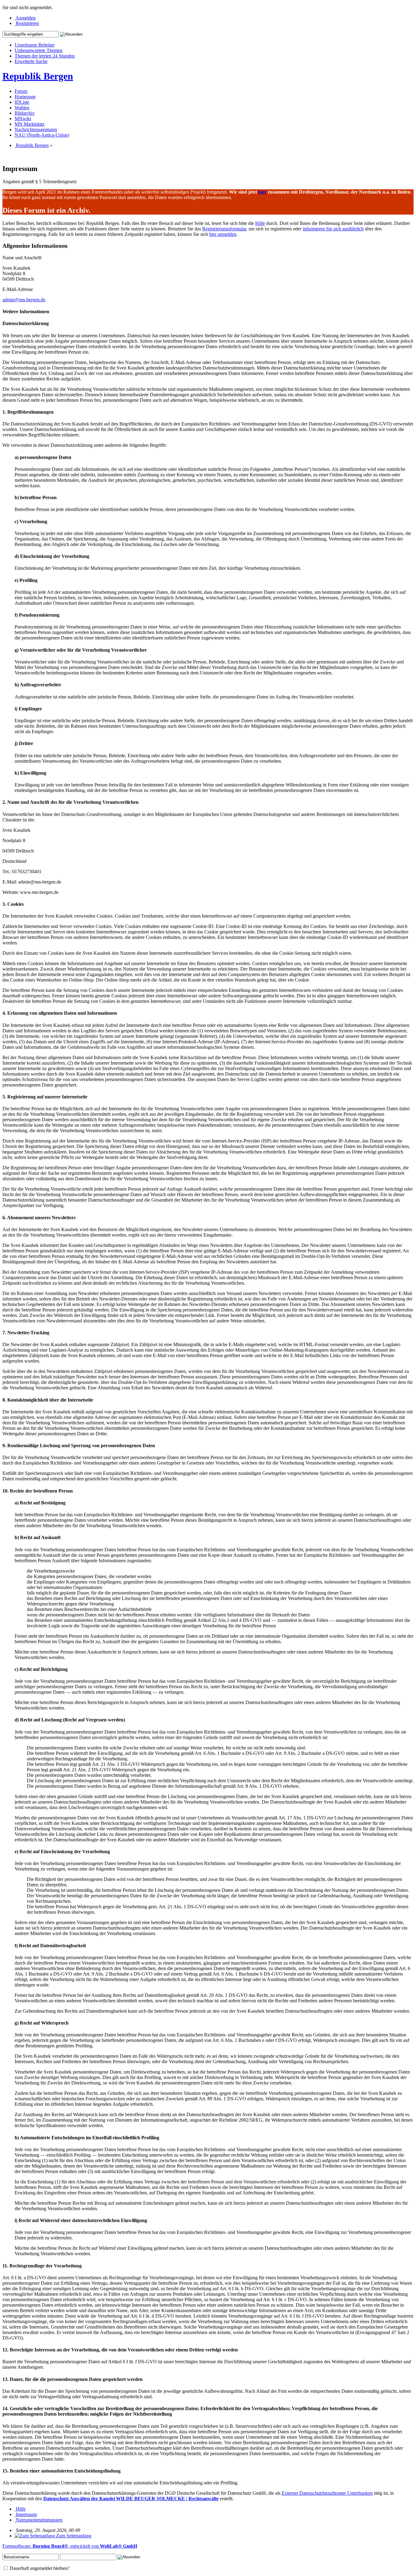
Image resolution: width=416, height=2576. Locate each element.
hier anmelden (223, 234)
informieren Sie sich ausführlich (333, 229)
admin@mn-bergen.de (24, 300)
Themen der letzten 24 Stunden (45, 56)
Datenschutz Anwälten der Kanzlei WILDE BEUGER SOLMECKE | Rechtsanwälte (131, 2499)
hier (262, 192)
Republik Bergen (38, 76)
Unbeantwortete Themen (39, 50)
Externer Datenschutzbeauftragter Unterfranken (327, 2493)
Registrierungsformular (224, 229)
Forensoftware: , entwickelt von (70, 2546)
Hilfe (260, 223)
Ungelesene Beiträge (35, 45)
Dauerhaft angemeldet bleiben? (39, 2568)
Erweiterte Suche (31, 61)
